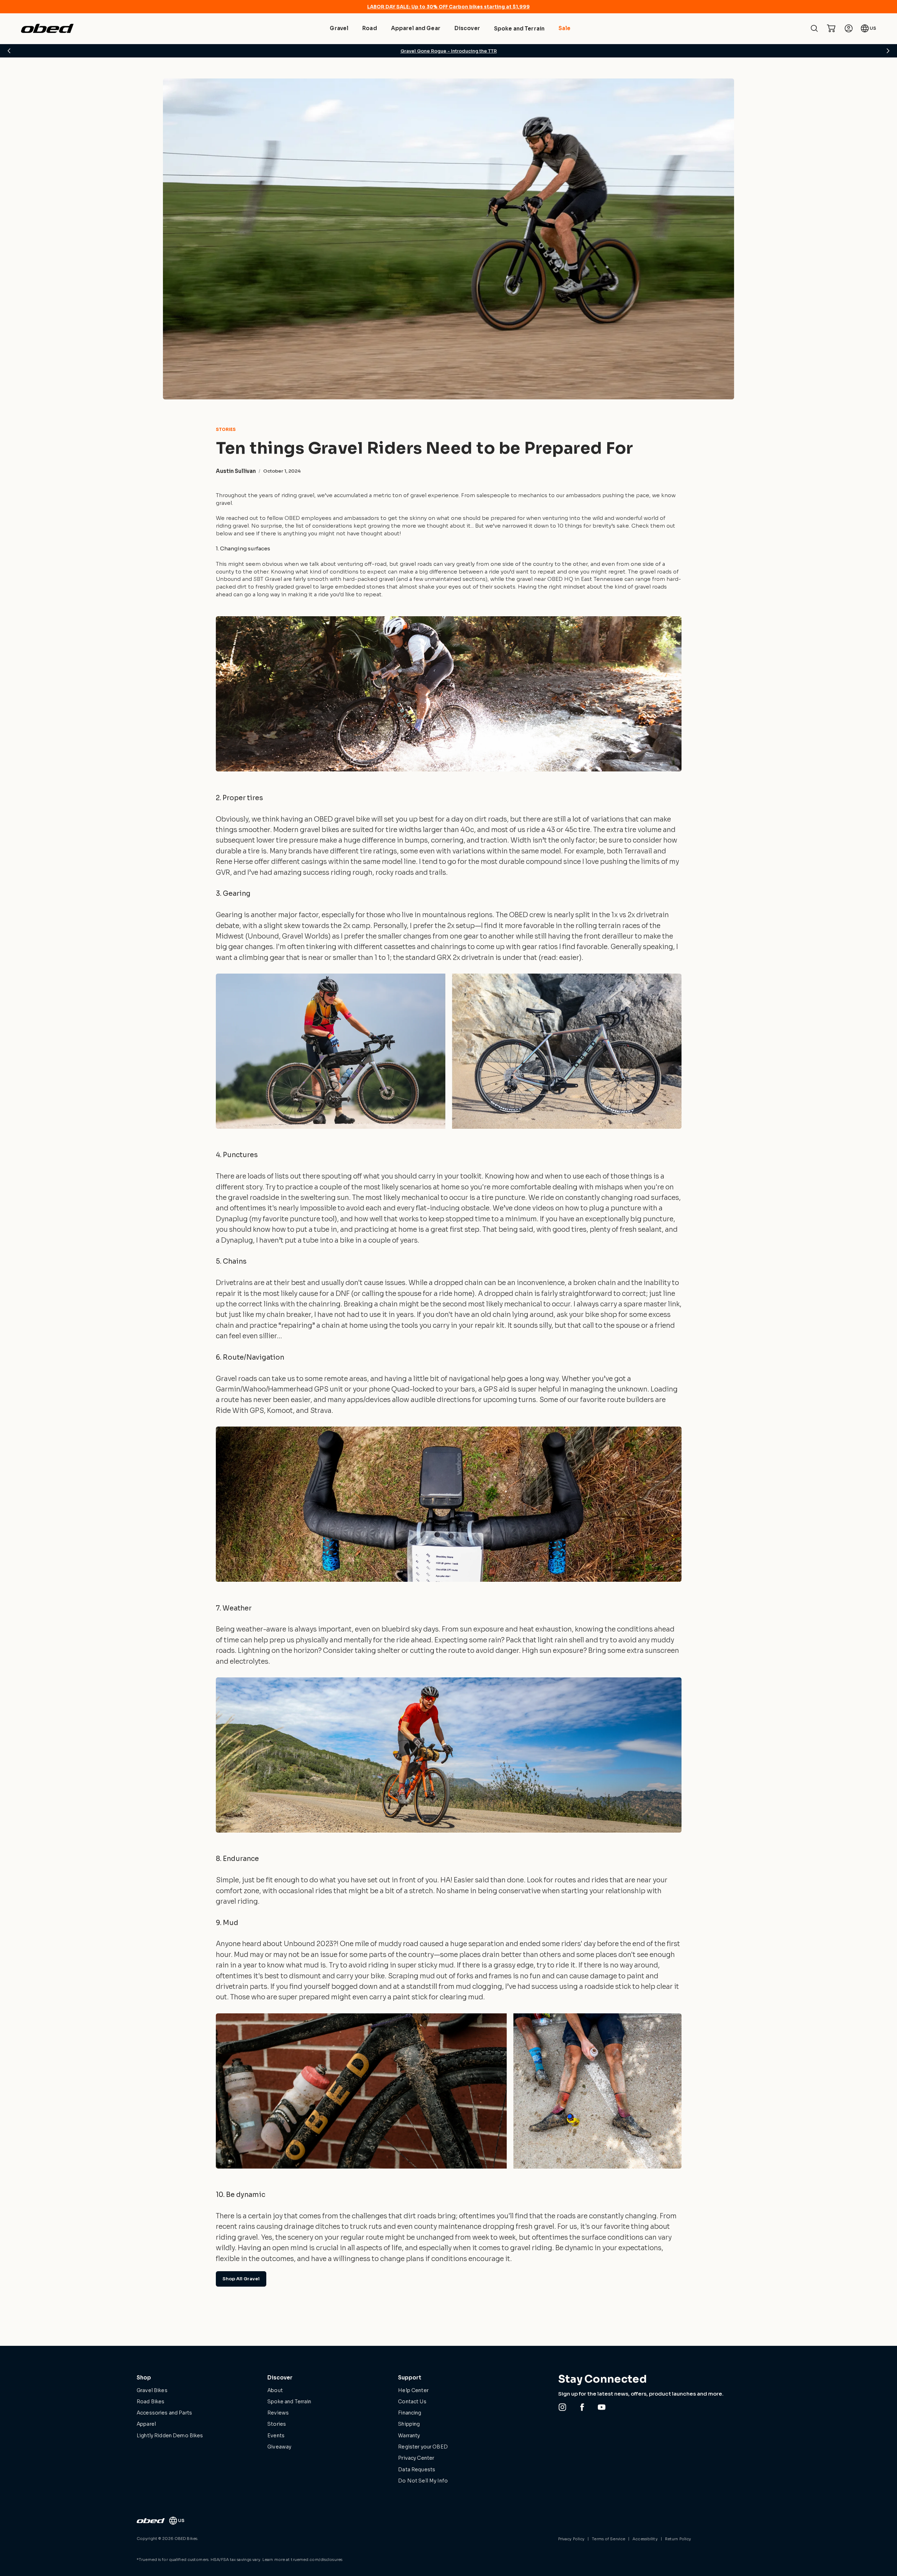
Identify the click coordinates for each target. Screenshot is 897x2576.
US (873, 28)
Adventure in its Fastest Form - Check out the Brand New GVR (449, 51)
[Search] (814, 28)
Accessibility (645, 2539)
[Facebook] (582, 2407)
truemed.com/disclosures (317, 2560)
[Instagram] (562, 2407)
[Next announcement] (888, 51)
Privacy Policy (571, 2539)
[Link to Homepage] (151, 2521)
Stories (226, 430)
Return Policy (678, 2539)
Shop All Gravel (241, 2279)
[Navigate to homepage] (47, 28)
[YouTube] (602, 2407)
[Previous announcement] (9, 51)
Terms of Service (608, 2539)
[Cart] (831, 28)
